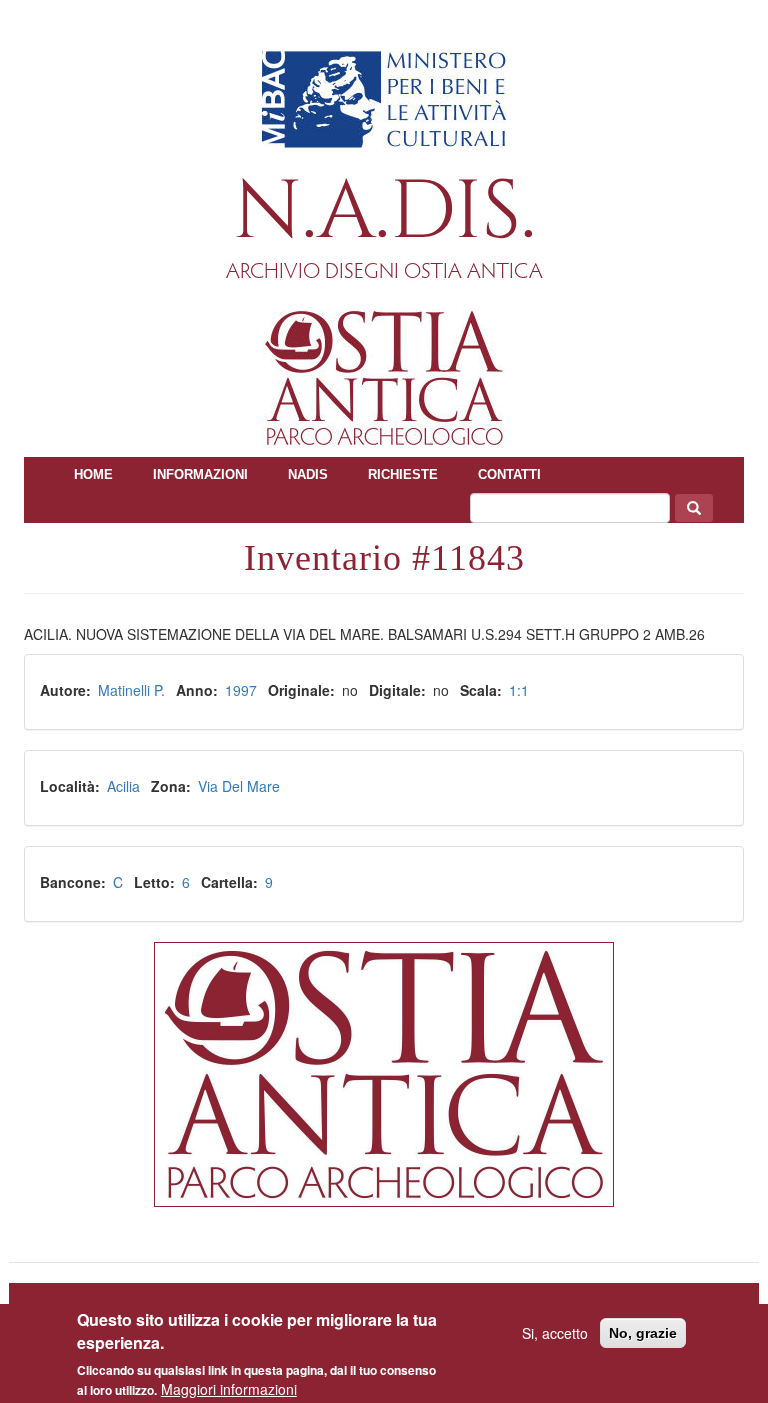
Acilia (123, 786)
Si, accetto (555, 1333)
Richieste (403, 474)
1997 (241, 690)
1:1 (519, 690)
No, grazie (643, 1333)
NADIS (308, 474)
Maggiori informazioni (229, 1389)
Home (93, 474)
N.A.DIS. (384, 212)
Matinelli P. (131, 690)
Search (694, 508)
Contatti (509, 474)
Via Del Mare (239, 786)
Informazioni (200, 474)
